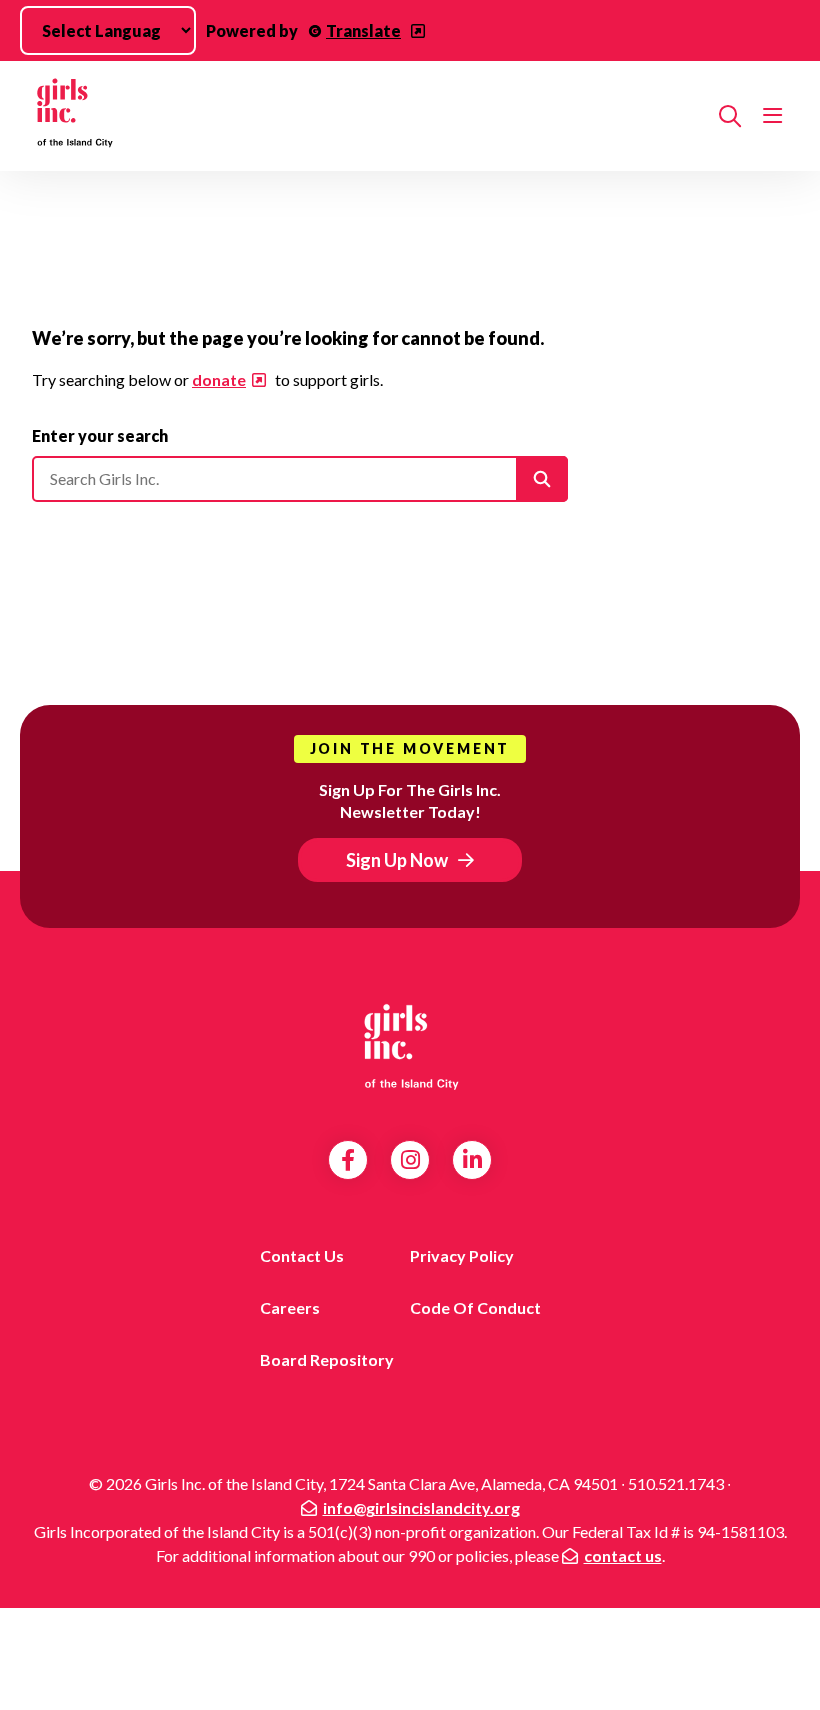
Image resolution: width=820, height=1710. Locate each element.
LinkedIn (472, 1160)
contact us (623, 1555)
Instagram (410, 1160)
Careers (290, 1307)
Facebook (348, 1160)
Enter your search (100, 435)
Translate (363, 30)
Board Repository (327, 1359)
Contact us (302, 1255)
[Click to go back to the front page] (367, 116)
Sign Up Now (397, 860)
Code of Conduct (475, 1307)
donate (219, 379)
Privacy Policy (462, 1255)
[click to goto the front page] (410, 1046)
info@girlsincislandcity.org (421, 1507)
